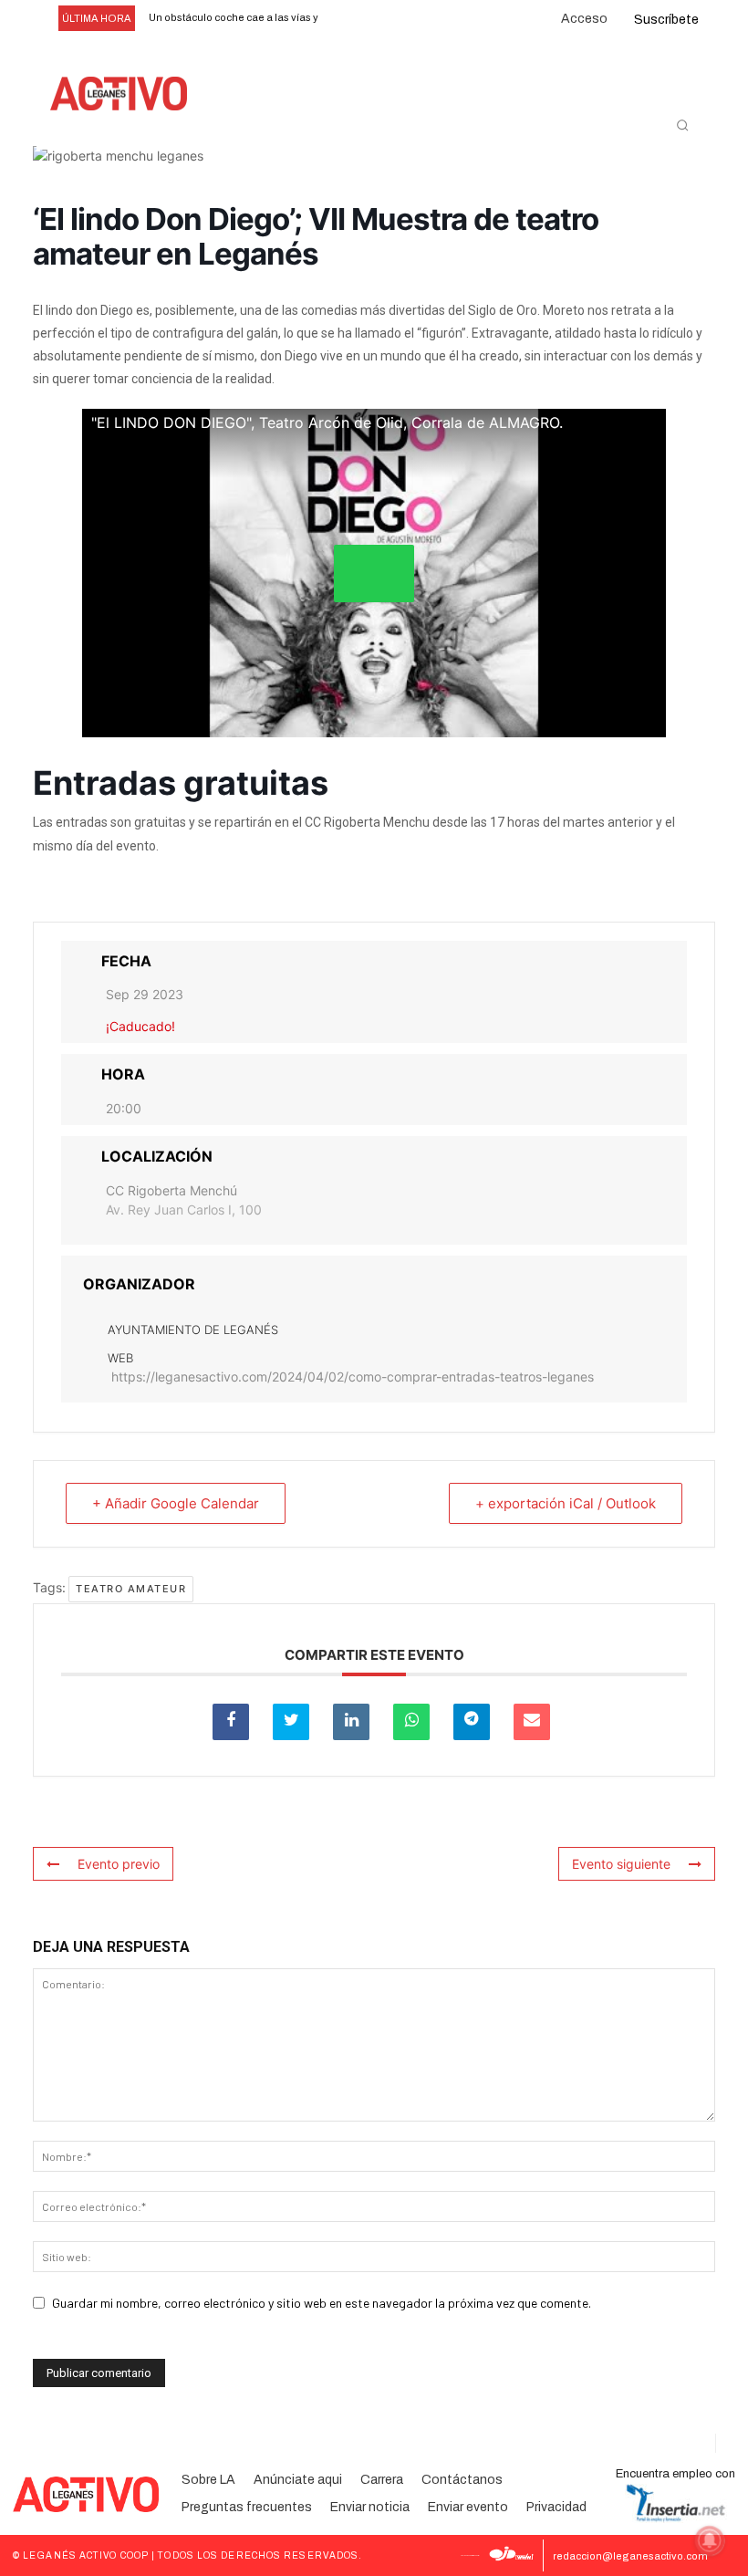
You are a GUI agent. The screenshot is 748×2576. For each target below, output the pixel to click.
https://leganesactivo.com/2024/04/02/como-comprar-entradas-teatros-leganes (353, 1377)
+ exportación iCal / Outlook (566, 1503)
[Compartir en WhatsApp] (411, 1722)
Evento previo (119, 1864)
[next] (375, 19)
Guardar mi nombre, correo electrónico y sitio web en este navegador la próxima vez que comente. (322, 2303)
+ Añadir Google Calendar (176, 1503)
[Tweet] (291, 1722)
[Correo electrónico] (532, 1722)
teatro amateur (131, 1589)
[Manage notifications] (710, 2540)
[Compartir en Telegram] (472, 1722)
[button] (682, 125)
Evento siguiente (621, 1864)
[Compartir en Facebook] (231, 1722)
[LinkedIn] (351, 1722)
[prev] (346, 19)
